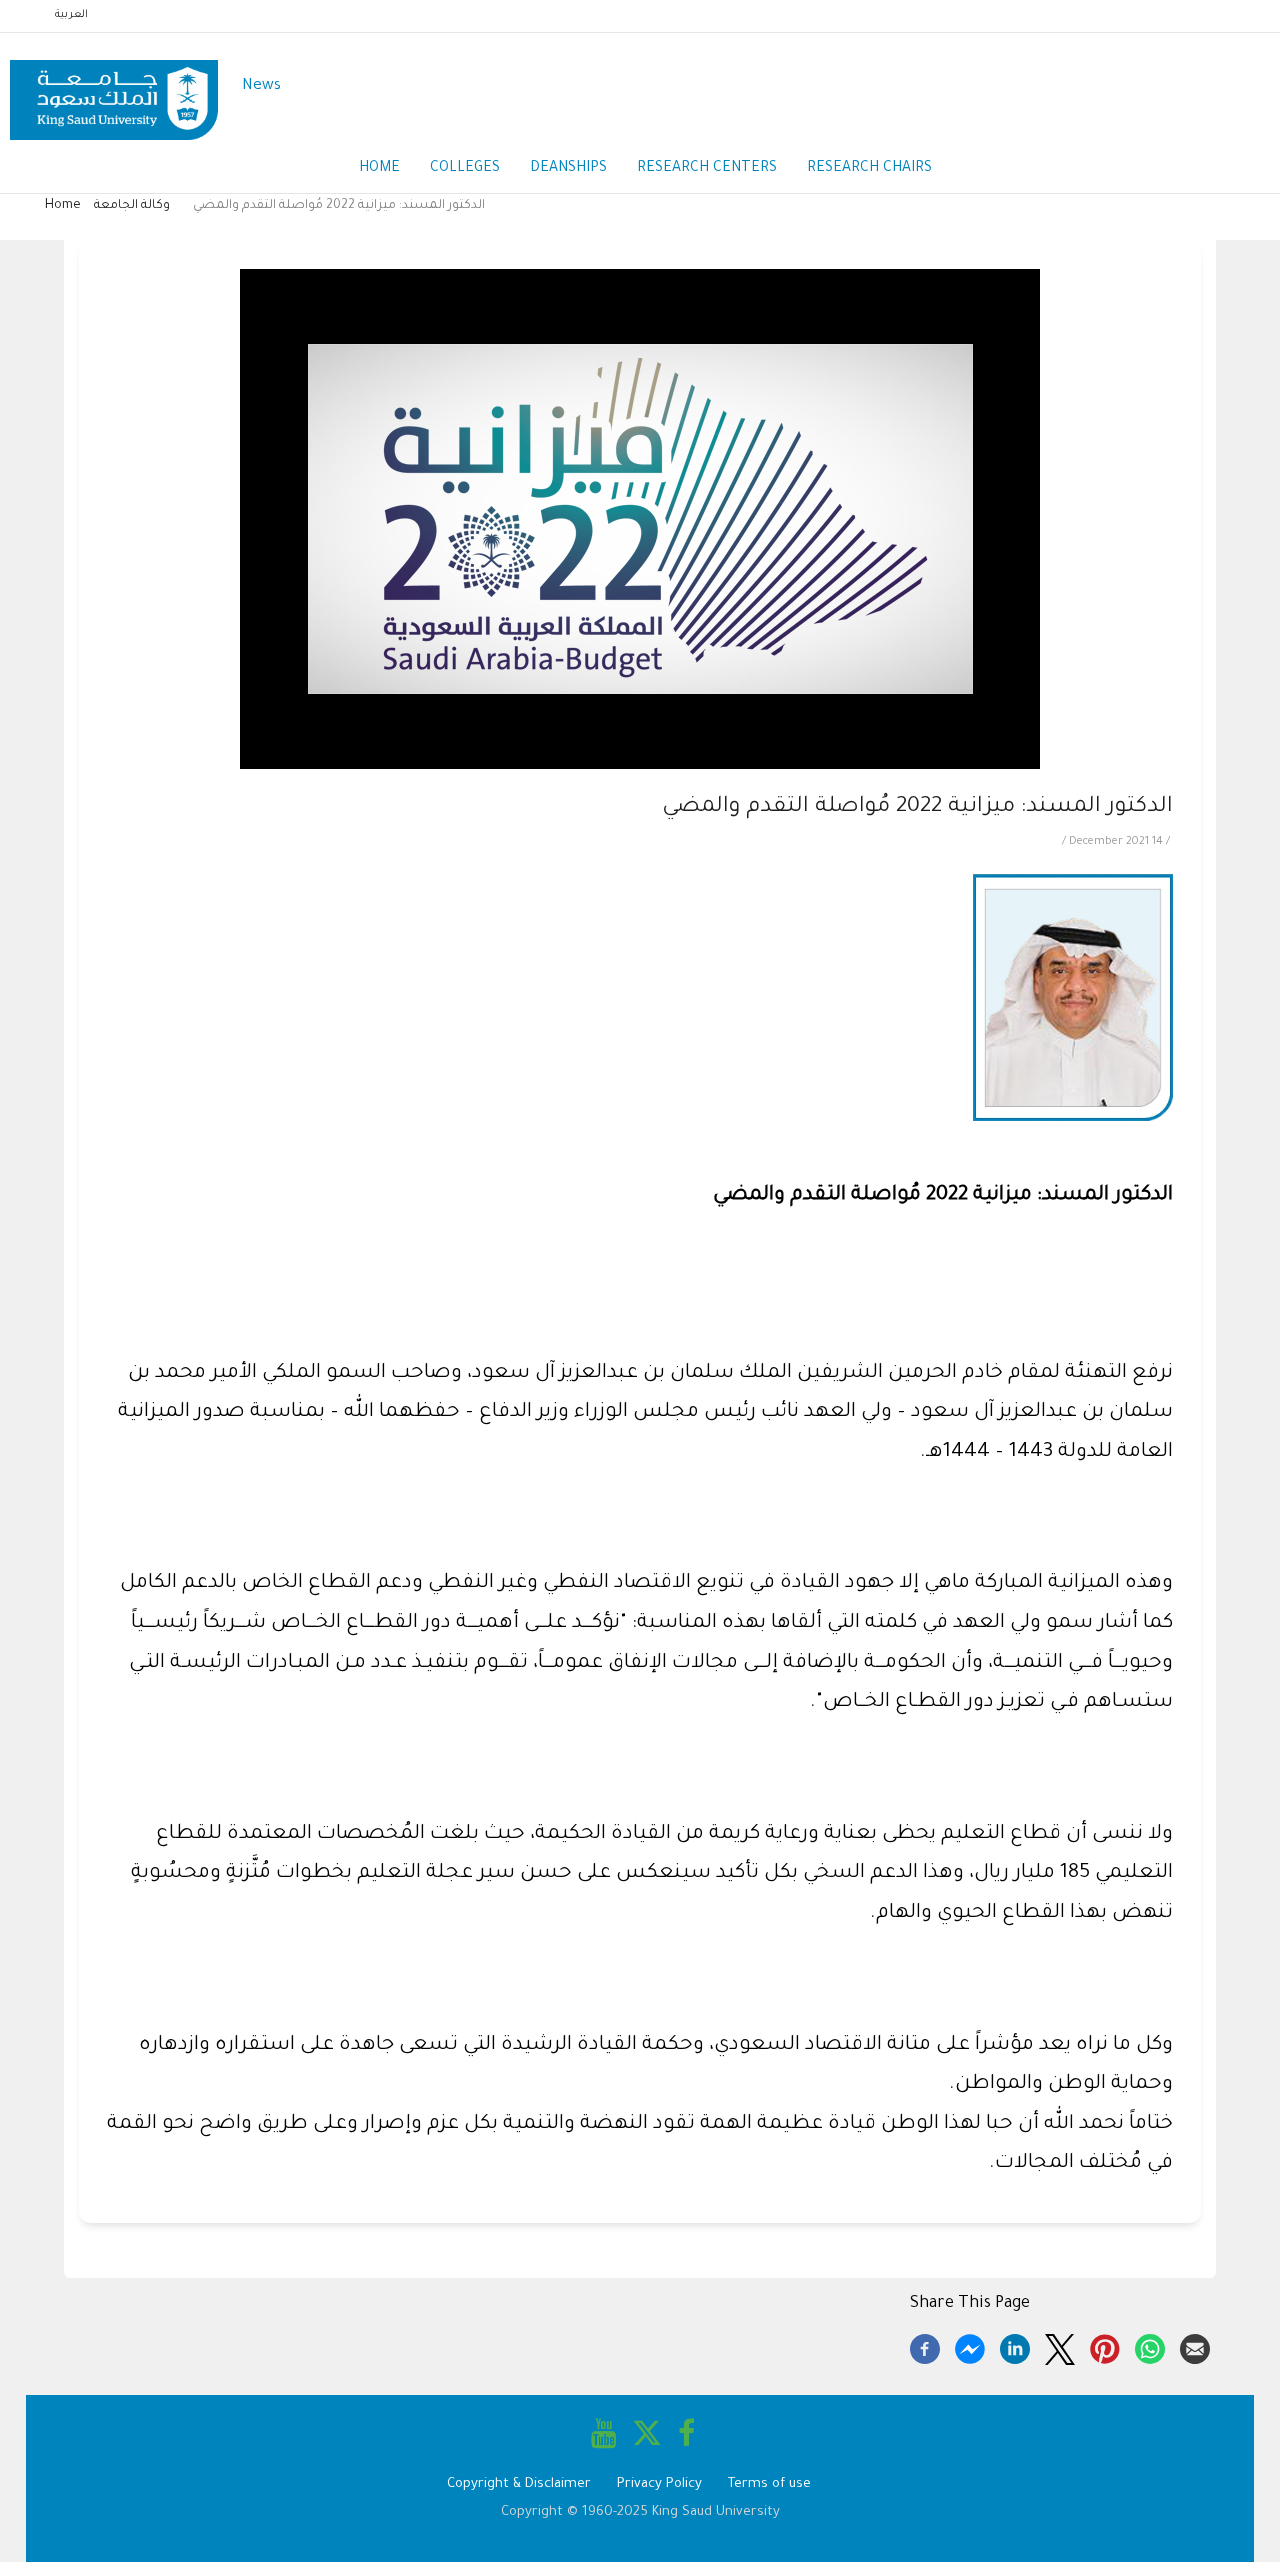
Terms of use (769, 2484)
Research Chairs (869, 169)
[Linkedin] (1015, 2346)
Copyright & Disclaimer (519, 2484)
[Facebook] (925, 2346)
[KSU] (114, 87)
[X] (1060, 2346)
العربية (71, 15)
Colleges (465, 169)
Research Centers (707, 169)
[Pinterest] (1105, 2346)
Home (379, 169)
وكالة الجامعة (132, 206)
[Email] (1195, 2346)
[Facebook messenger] (970, 2346)
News (261, 86)
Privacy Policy (659, 2484)
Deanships (568, 169)
